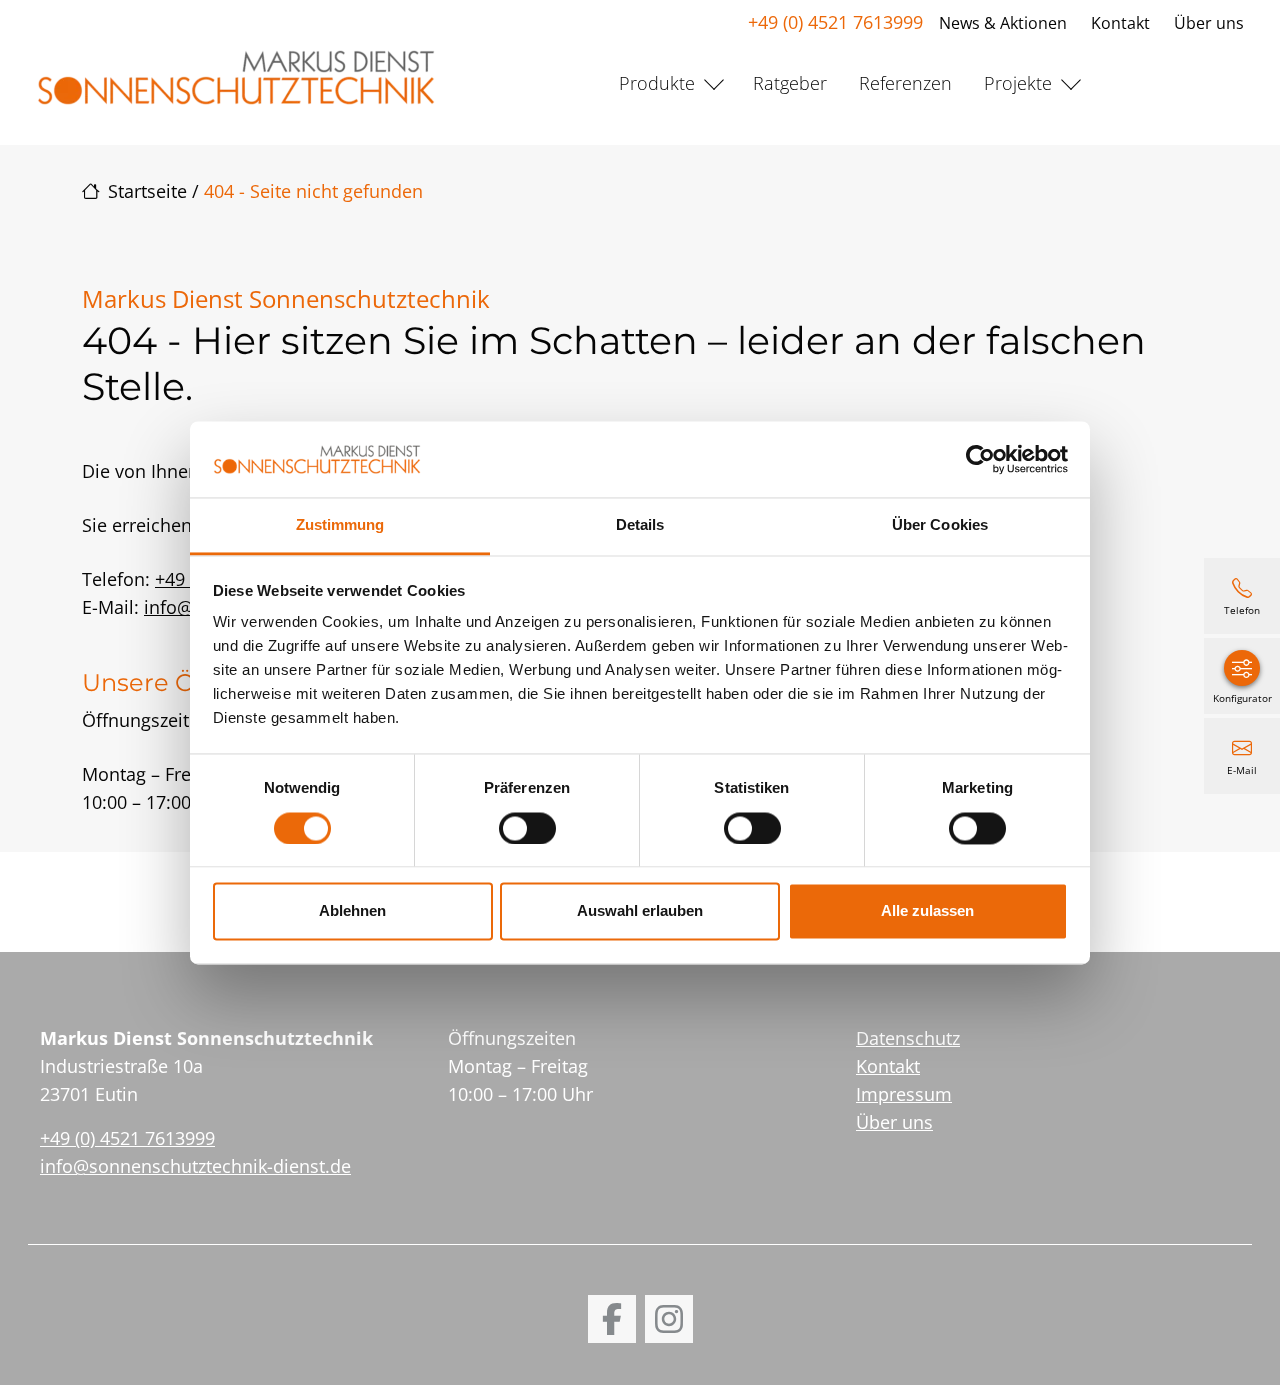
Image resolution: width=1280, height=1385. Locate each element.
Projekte (1018, 83)
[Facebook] (612, 1319)
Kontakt (1120, 23)
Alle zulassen (927, 911)
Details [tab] (640, 525)
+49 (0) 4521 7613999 (835, 22)
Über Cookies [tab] (940, 525)
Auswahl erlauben (640, 911)
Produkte (657, 83)
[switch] (527, 828)
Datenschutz (908, 1038)
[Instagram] (669, 1319)
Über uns (1209, 23)
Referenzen (905, 83)
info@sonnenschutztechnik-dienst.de (195, 1166)
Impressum (904, 1094)
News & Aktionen (1003, 23)
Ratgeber (790, 83)
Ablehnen (352, 911)
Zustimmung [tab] (340, 525)
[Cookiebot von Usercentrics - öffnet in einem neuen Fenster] (980, 459)
